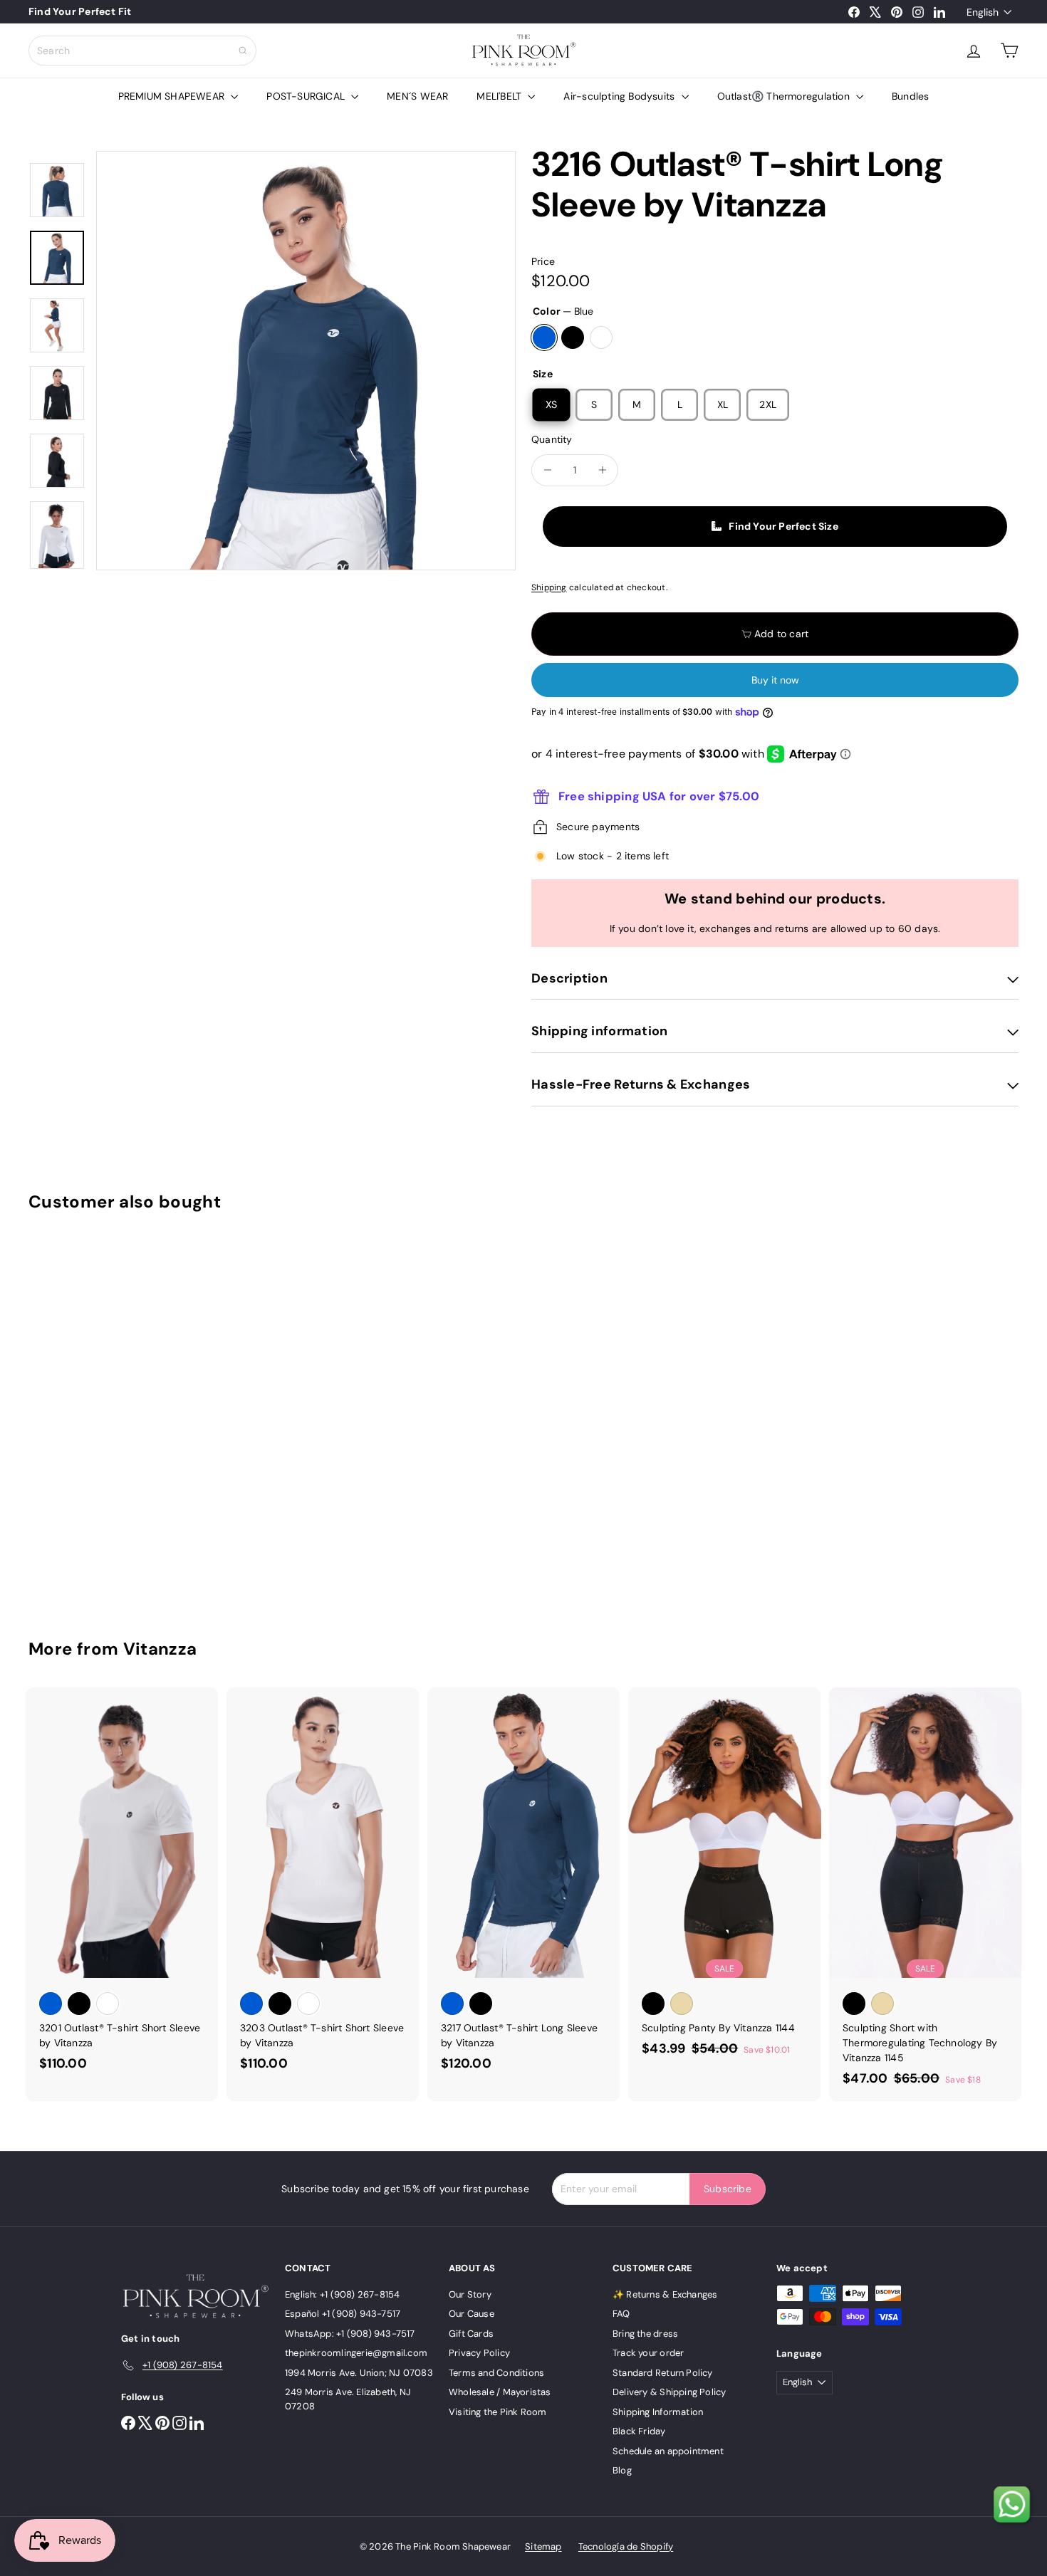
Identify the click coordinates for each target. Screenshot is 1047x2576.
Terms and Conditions (496, 2373)
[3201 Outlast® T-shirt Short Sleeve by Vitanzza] (122, 1887)
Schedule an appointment (668, 2451)
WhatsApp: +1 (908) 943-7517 (350, 2334)
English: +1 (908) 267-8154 (342, 2294)
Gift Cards (471, 2334)
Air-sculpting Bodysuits (620, 96)
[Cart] (1009, 51)
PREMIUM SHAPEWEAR (173, 96)
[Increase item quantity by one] (602, 470)
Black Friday (639, 2431)
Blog (622, 2470)
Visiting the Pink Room (498, 2412)
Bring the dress (645, 2334)
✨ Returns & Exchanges (665, 2294)
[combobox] (142, 51)
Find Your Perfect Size (783, 526)
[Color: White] (108, 1507)
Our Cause (472, 2314)
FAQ (621, 2314)
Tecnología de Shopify (626, 2546)
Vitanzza (160, 1649)
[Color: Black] (79, 1507)
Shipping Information (658, 2412)
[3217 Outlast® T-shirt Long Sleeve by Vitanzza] (523, 1887)
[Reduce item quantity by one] (547, 470)
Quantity (552, 439)
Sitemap (543, 2546)
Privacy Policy (479, 2353)
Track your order (648, 2353)
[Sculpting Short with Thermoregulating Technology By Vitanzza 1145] (925, 1894)
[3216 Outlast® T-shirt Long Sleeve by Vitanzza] (105, 1414)
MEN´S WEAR (417, 96)
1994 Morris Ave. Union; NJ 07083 (359, 2373)
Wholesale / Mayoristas (500, 2392)
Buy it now (775, 680)
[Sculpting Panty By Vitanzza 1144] (724, 1879)
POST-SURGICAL (307, 96)
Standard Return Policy (663, 2373)
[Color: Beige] (682, 2004)
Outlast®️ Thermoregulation (785, 96)
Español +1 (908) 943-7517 (343, 2314)
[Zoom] (306, 361)
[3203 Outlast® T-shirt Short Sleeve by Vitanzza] (323, 1887)
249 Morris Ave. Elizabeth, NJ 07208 (348, 2399)
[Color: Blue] (51, 1507)
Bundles (910, 96)
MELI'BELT (500, 96)
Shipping (549, 587)
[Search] (243, 51)
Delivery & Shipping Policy (669, 2392)
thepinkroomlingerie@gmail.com (356, 2353)
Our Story (470, 2294)
